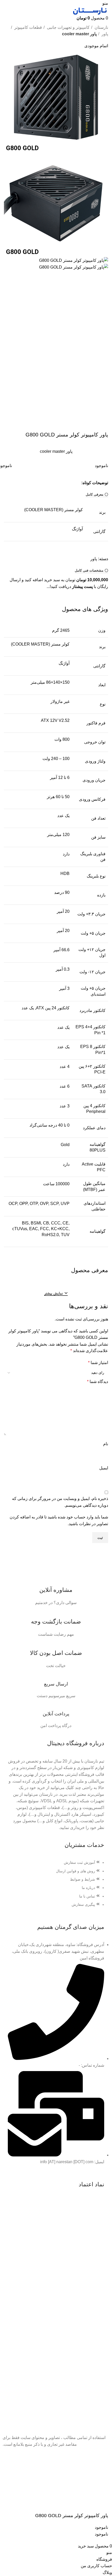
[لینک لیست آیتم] (56, 1886)
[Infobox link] (56, 1590)
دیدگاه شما (98, 1382)
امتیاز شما (98, 1363)
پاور (104, 34)
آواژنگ (77, 529)
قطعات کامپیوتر (28, 27)
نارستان (101, 27)
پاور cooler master (79, 34)
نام (106, 1444)
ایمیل (104, 1468)
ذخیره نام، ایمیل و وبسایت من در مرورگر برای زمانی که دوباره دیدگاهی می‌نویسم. (60, 1502)
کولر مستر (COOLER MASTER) (54, 510)
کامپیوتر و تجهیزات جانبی (68, 27)
